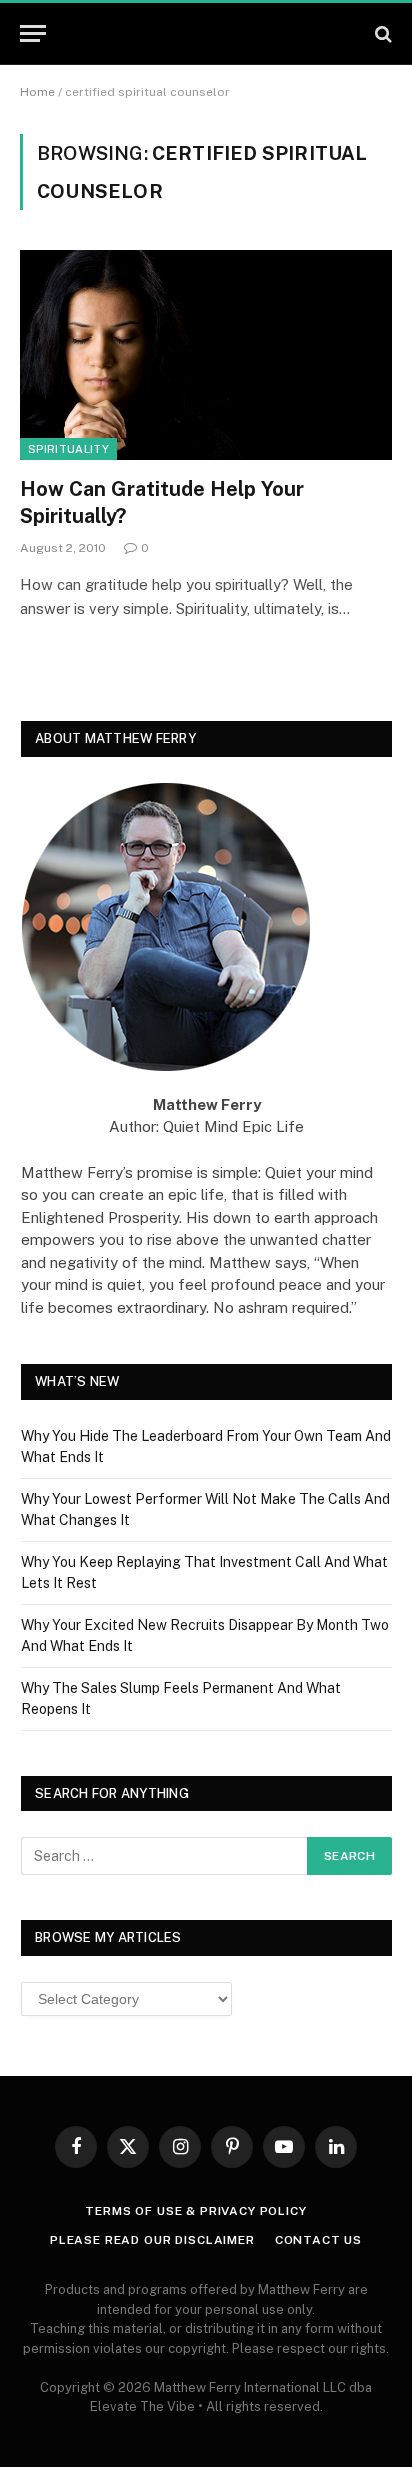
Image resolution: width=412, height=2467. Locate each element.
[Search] (381, 33)
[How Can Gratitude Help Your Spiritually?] (206, 354)
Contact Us (318, 2240)
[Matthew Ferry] (206, 34)
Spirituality (68, 449)
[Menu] (33, 33)
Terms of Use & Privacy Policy (195, 2211)
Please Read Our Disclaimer (152, 2240)
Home (37, 92)
